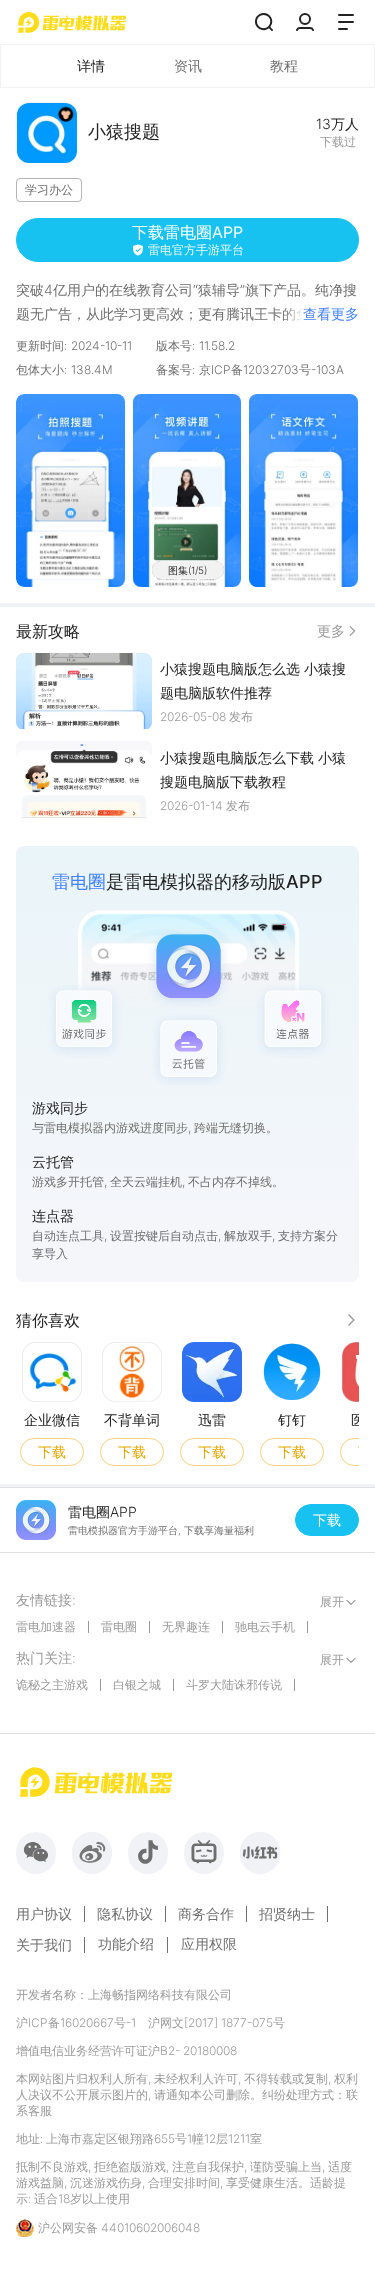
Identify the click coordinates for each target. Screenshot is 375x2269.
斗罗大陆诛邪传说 (234, 1684)
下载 (52, 1450)
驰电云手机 (265, 1626)
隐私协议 (125, 1914)
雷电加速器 (46, 1626)
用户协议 (44, 1914)
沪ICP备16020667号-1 (76, 2022)
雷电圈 (119, 1626)
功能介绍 (126, 1943)
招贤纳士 (287, 1914)
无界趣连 (186, 1626)
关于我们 (44, 1945)
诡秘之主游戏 (52, 1684)
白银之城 (137, 1684)
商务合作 (206, 1914)
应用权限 (209, 1943)
